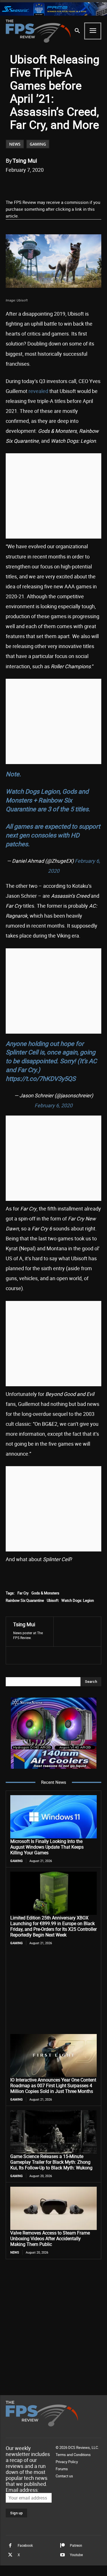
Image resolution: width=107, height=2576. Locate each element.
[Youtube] (62, 2555)
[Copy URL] (82, 184)
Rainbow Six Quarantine (25, 1600)
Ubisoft (53, 1600)
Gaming (38, 144)
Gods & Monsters (45, 1593)
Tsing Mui (25, 161)
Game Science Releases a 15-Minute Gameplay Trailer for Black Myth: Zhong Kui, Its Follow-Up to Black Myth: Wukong (51, 2162)
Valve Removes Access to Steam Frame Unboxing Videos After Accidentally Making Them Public (50, 2238)
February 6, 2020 (53, 1105)
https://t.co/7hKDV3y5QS (41, 1078)
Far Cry (23, 1593)
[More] (95, 184)
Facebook (25, 2545)
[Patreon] (62, 2546)
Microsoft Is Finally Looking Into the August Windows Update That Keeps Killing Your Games (47, 1847)
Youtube (76, 2555)
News (15, 144)
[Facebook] (29, 184)
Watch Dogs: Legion (78, 1600)
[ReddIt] (56, 184)
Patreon (76, 2545)
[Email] (69, 184)
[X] (43, 184)
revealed (38, 391)
